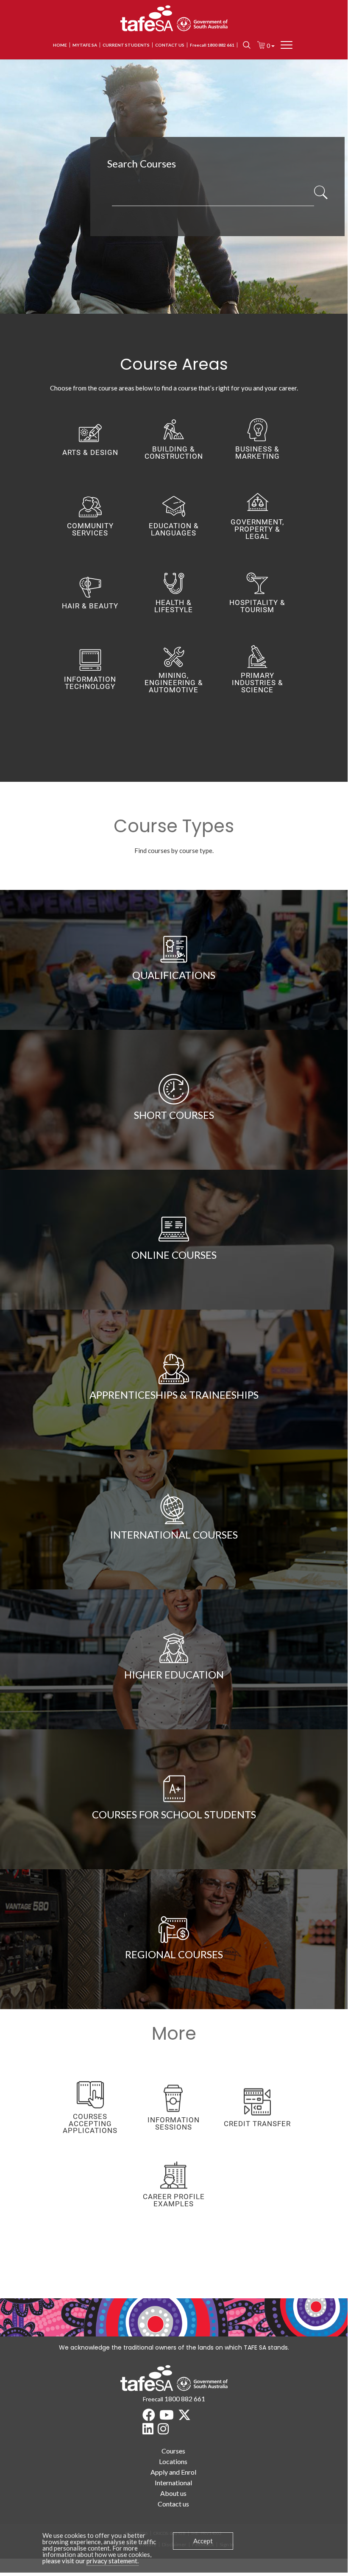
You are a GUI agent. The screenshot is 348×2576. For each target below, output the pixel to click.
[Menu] (287, 45)
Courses (173, 2451)
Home (60, 45)
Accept (203, 2541)
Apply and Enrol (173, 2472)
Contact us (170, 45)
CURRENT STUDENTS (126, 45)
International (173, 2483)
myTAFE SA (85, 45)
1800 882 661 (185, 2399)
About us (173, 2493)
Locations (173, 2461)
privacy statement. (113, 2561)
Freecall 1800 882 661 (212, 45)
